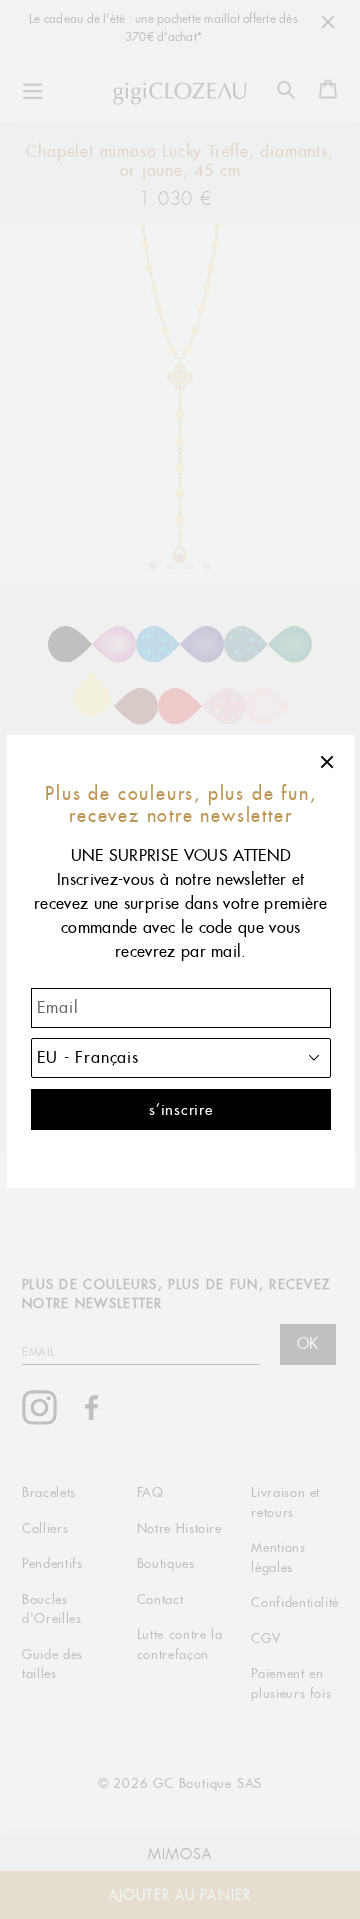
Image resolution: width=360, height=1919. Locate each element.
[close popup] (328, 762)
